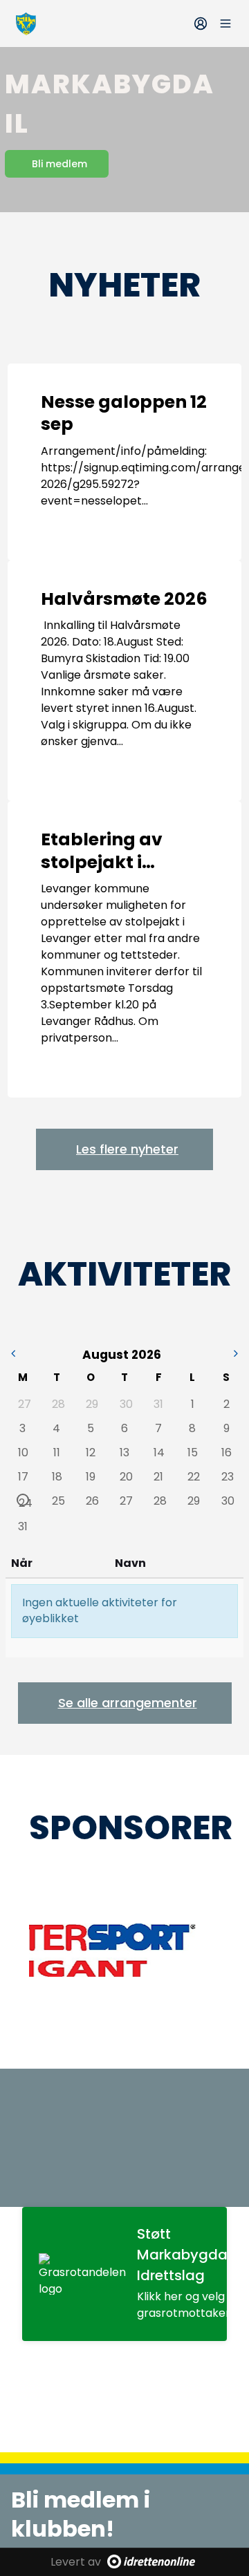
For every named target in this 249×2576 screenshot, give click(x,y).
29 (91, 1404)
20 (125, 1476)
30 (125, 1404)
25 (57, 1501)
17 (23, 1476)
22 (193, 1476)
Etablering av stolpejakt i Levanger (102, 862)
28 (57, 1404)
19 (91, 1476)
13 (124, 1452)
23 (227, 1476)
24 (24, 1501)
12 (91, 1452)
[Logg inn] (201, 23)
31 (158, 1404)
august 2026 (122, 1355)
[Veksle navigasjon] (225, 23)
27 (24, 1404)
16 (227, 1452)
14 (159, 1452)
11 (57, 1452)
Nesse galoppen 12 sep (124, 413)
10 (23, 1452)
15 (193, 1452)
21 (158, 1476)
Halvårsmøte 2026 (124, 599)
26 (91, 1501)
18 (57, 1476)
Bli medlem (59, 164)
